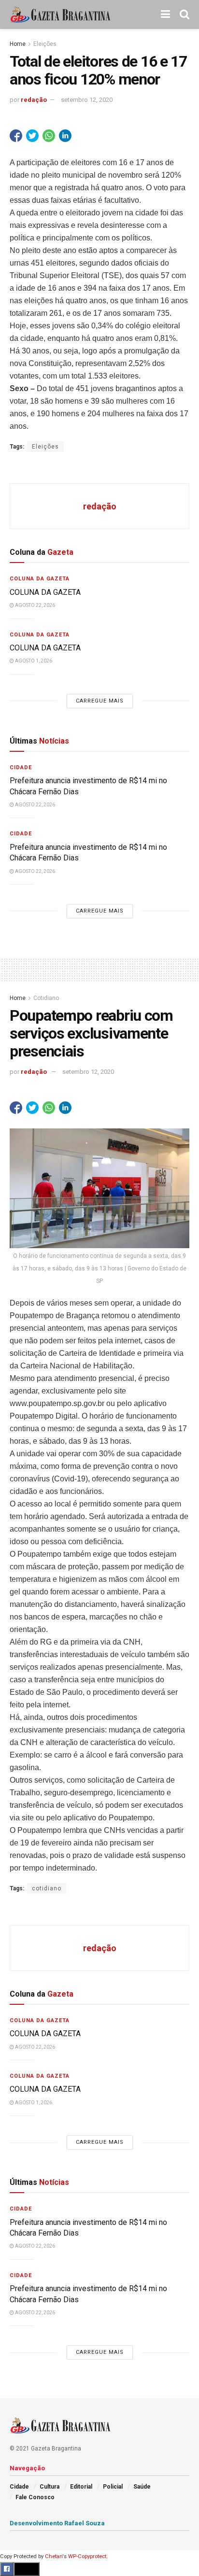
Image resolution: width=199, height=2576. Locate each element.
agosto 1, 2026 (33, 661)
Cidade (21, 767)
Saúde (142, 2487)
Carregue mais (100, 701)
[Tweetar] (32, 136)
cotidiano (47, 1888)
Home (18, 44)
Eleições (45, 44)
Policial (113, 2487)
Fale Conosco (35, 2497)
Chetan (54, 2556)
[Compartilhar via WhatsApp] (49, 136)
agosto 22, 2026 (35, 605)
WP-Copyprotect (87, 2556)
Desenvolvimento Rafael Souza (57, 2523)
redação (34, 100)
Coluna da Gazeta (40, 579)
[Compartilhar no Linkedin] (65, 136)
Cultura (50, 2487)
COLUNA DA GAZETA (45, 592)
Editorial (81, 2487)
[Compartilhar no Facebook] (16, 136)
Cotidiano (46, 998)
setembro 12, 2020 (87, 100)
